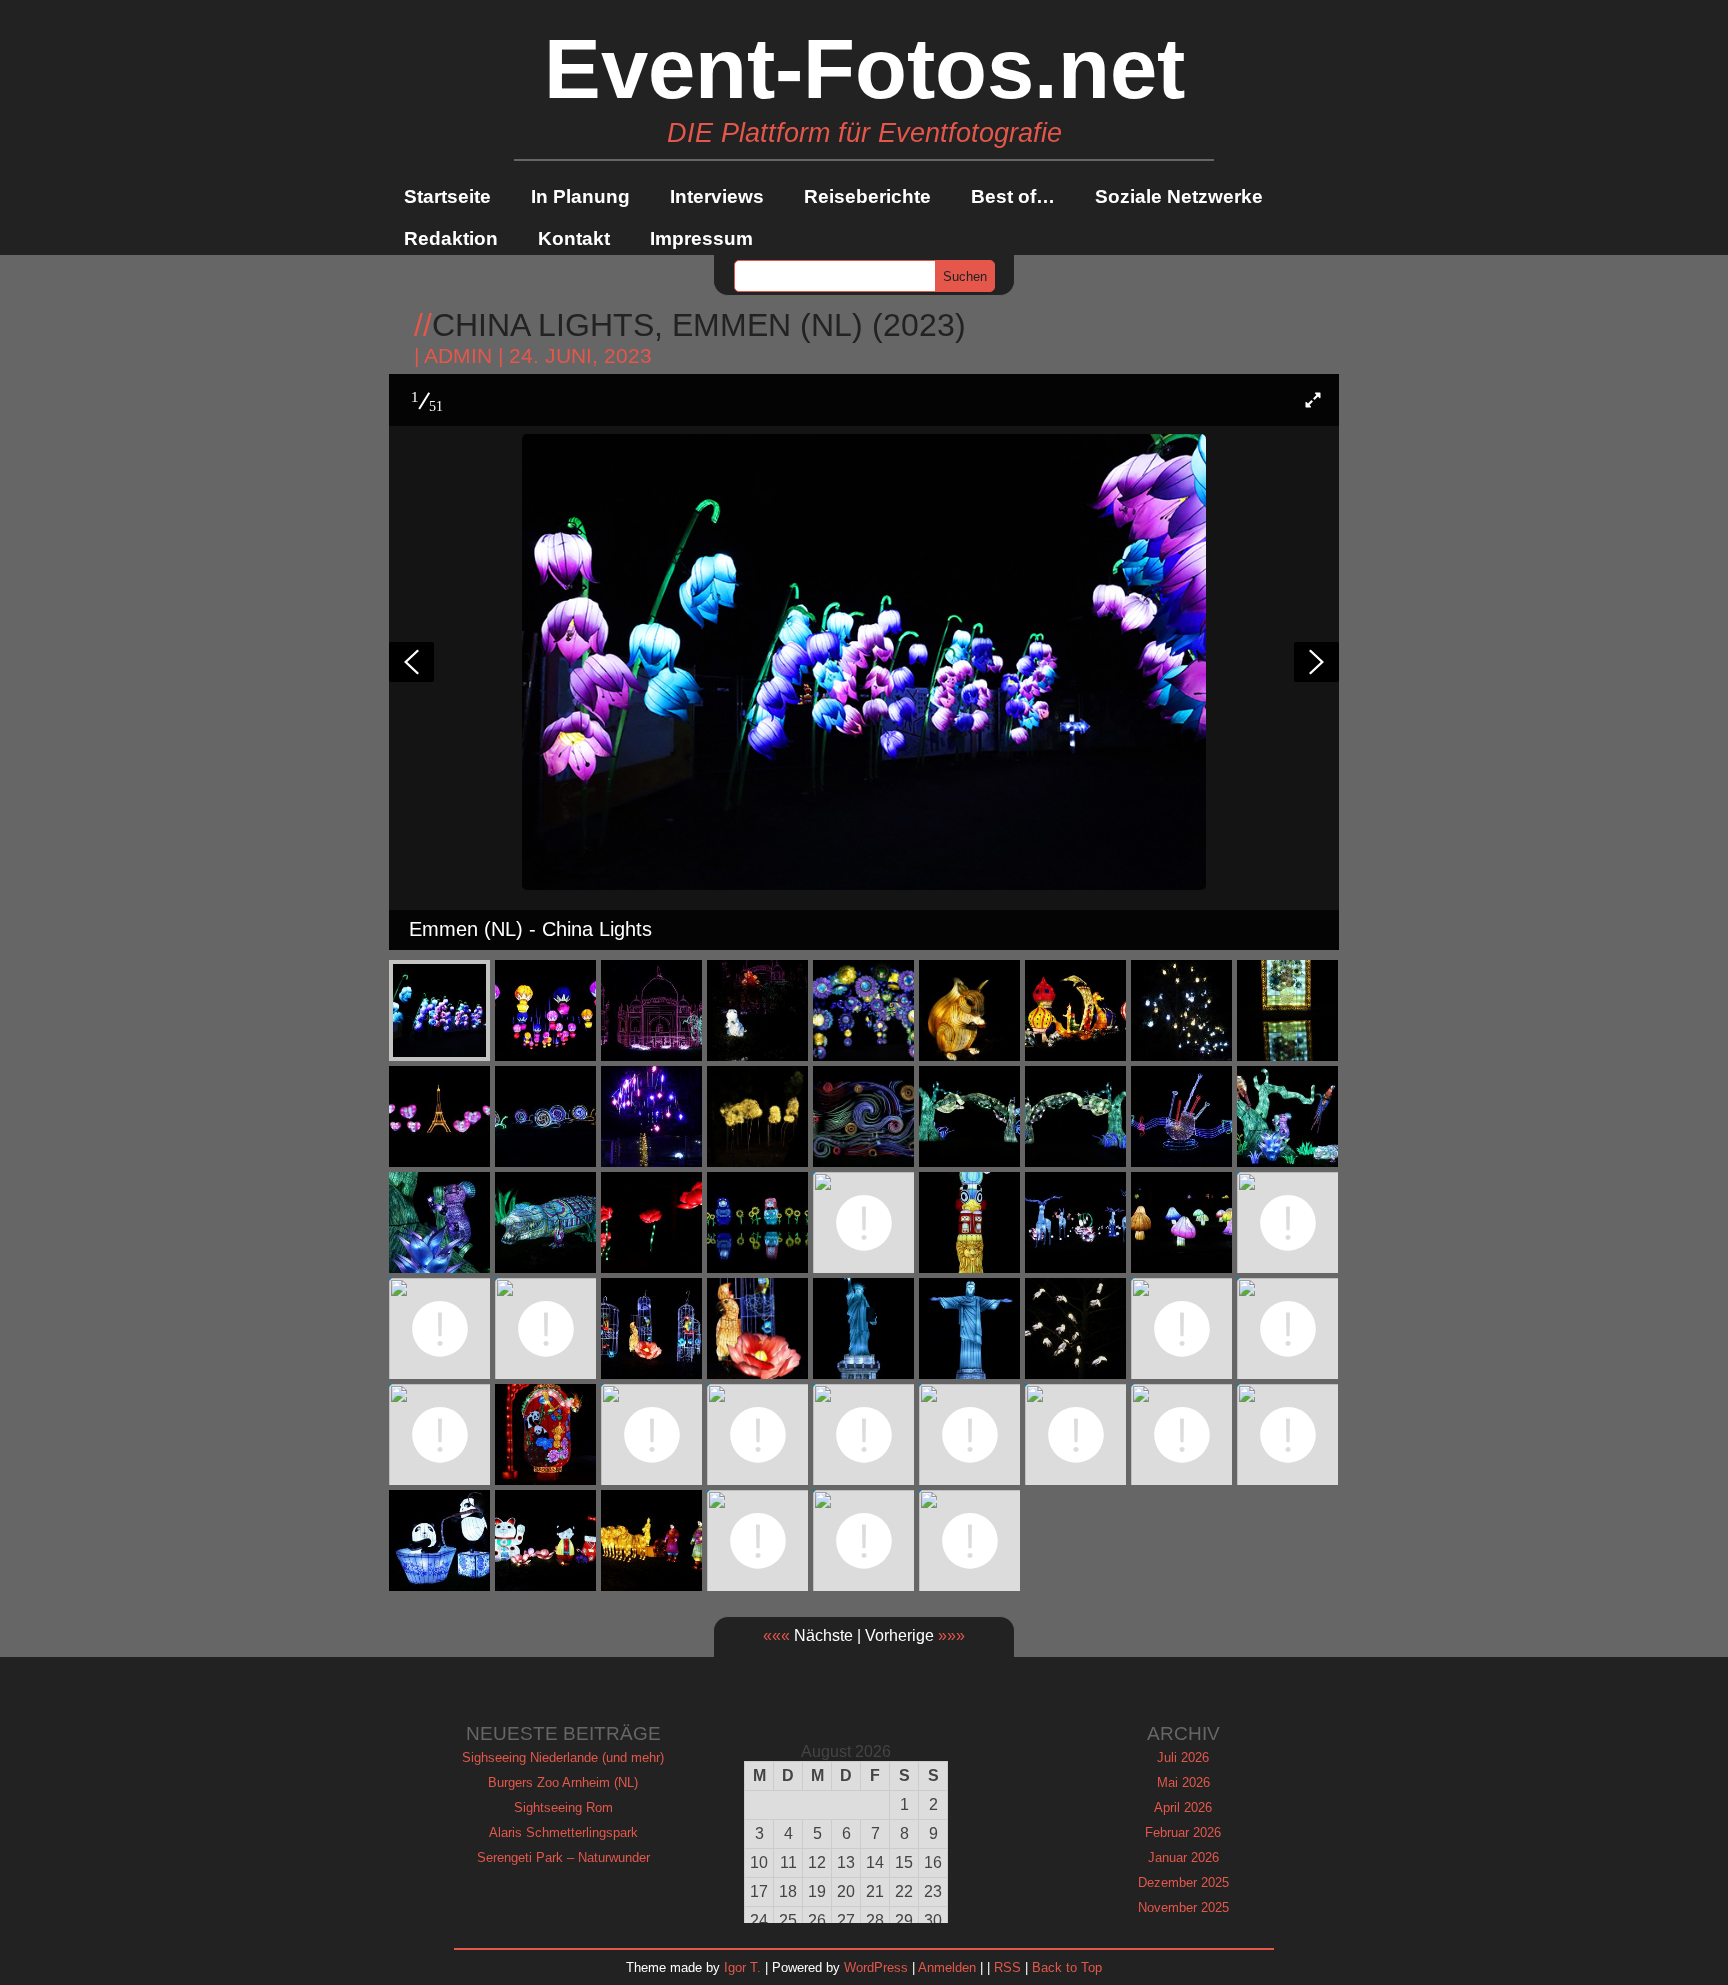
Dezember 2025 (1183, 1882)
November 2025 (1183, 1907)
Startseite (447, 196)
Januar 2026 (1183, 1857)
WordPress (876, 1967)
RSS (1007, 1967)
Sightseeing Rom (563, 1807)
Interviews (717, 196)
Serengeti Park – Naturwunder (563, 1857)
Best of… (1013, 196)
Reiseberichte (867, 196)
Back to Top (1067, 1967)
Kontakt (574, 238)
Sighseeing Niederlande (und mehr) (563, 1757)
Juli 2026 (1183, 1757)
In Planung (580, 196)
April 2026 (1183, 1807)
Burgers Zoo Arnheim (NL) (563, 1782)
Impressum (701, 238)
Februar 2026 (1183, 1832)
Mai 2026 (1183, 1782)
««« (776, 1635)
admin (458, 356)
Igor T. (742, 1967)
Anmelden (947, 1967)
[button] (1313, 400)
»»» (951, 1635)
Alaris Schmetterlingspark (563, 1832)
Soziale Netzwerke (1179, 196)
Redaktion (451, 238)
